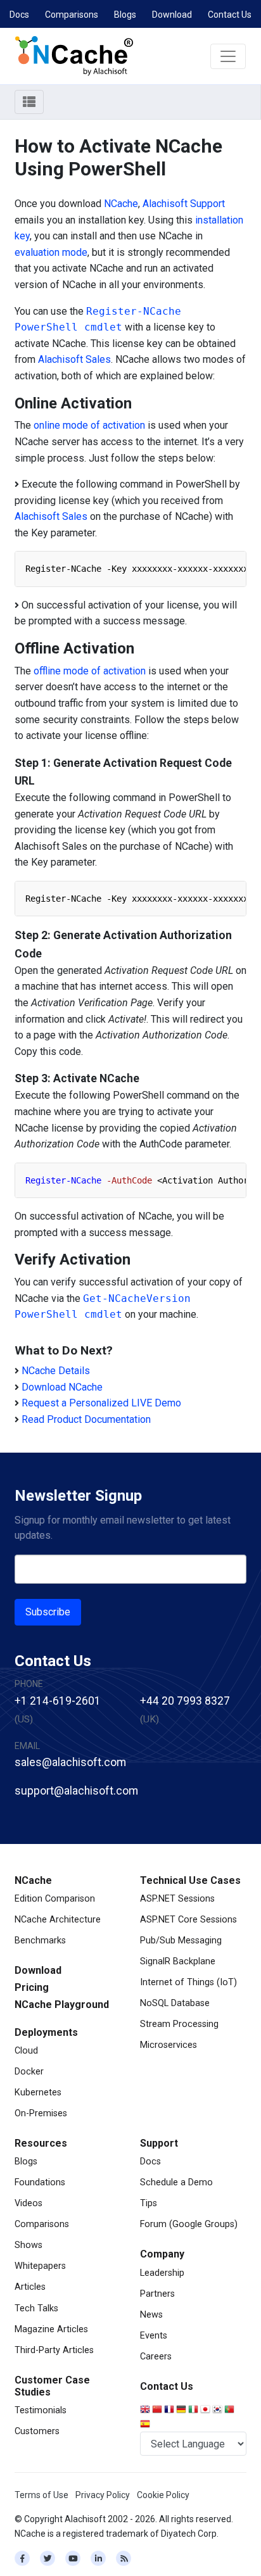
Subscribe (48, 1612)
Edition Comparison (55, 1899)
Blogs (125, 15)
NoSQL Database (175, 2003)
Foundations (40, 2182)
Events (154, 2336)
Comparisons (72, 15)
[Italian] (194, 2410)
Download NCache (62, 1387)
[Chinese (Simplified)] (158, 2410)
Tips (149, 2203)
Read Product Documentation (86, 1419)
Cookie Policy (163, 2495)
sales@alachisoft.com (70, 1762)
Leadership (162, 2273)
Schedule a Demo (176, 2182)
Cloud (26, 2051)
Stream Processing (179, 2024)
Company (162, 2254)
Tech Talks (36, 2308)
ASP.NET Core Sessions (188, 1920)
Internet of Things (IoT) (188, 1982)
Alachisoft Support (184, 204)
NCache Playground (62, 2005)
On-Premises (41, 2113)
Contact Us (230, 15)
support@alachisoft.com (76, 1791)
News (151, 2315)
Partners (157, 2294)
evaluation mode (51, 252)
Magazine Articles (51, 2329)
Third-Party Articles (54, 2350)
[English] (146, 2410)
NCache (121, 204)
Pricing (32, 1987)
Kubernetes (38, 2093)
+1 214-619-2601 (58, 1701)
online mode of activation (89, 425)
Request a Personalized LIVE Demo (101, 1403)
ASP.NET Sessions (177, 1899)
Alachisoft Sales (74, 359)
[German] (182, 2410)
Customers (37, 2431)
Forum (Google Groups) (189, 2224)
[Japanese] (206, 2410)
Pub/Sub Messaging (181, 1941)
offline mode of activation (90, 671)
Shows (29, 2245)
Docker (29, 2072)
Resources (41, 2143)
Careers (156, 2357)
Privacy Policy (103, 2495)
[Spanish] (146, 2425)
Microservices (169, 2045)
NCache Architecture (58, 1920)
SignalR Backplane (178, 1961)
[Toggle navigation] (228, 56)
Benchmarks (40, 1941)
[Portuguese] (230, 2410)
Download (172, 15)
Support (159, 2143)
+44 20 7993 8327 (185, 1701)
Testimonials (41, 2410)
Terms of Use (41, 2495)
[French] (170, 2410)
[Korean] (218, 2410)
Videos (29, 2203)
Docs (19, 15)
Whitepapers (40, 2266)
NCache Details (56, 1371)
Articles (30, 2287)
